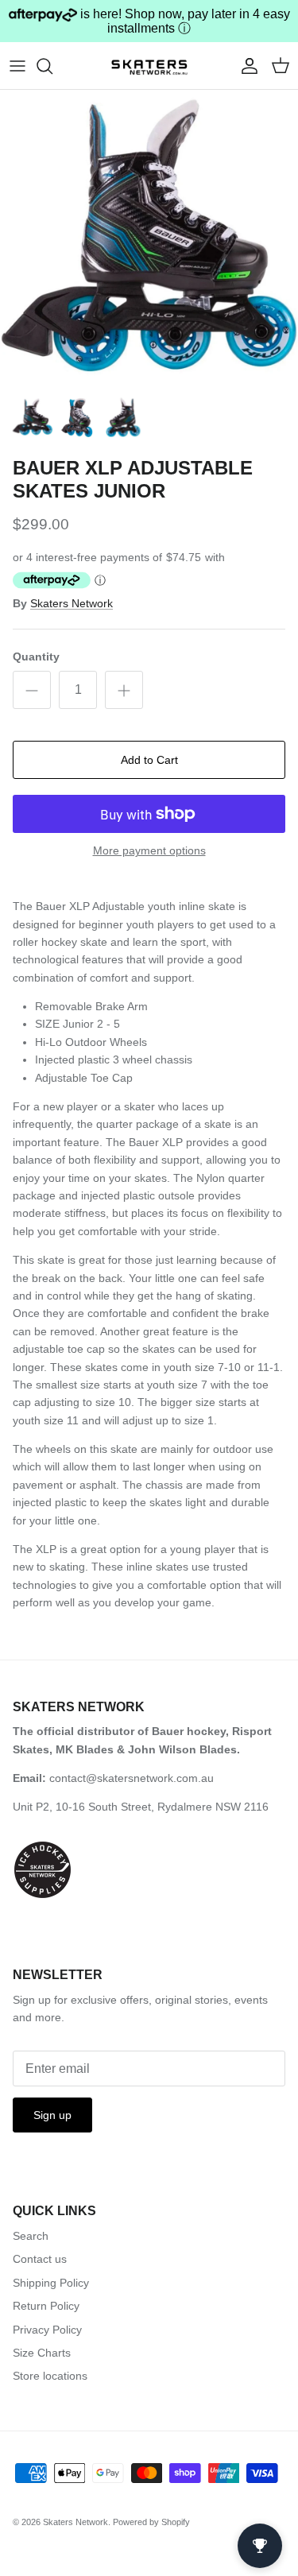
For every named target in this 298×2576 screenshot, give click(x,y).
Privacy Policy (47, 2330)
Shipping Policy (51, 2283)
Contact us (40, 2259)
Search (31, 2236)
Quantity (36, 657)
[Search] (52, 66)
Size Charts (42, 2353)
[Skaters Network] (149, 65)
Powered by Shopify (151, 2522)
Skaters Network (72, 603)
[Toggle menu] (17, 66)
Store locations (50, 2376)
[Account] (246, 66)
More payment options (149, 850)
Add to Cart (149, 760)
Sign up (52, 2115)
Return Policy (46, 2306)
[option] (149, 239)
